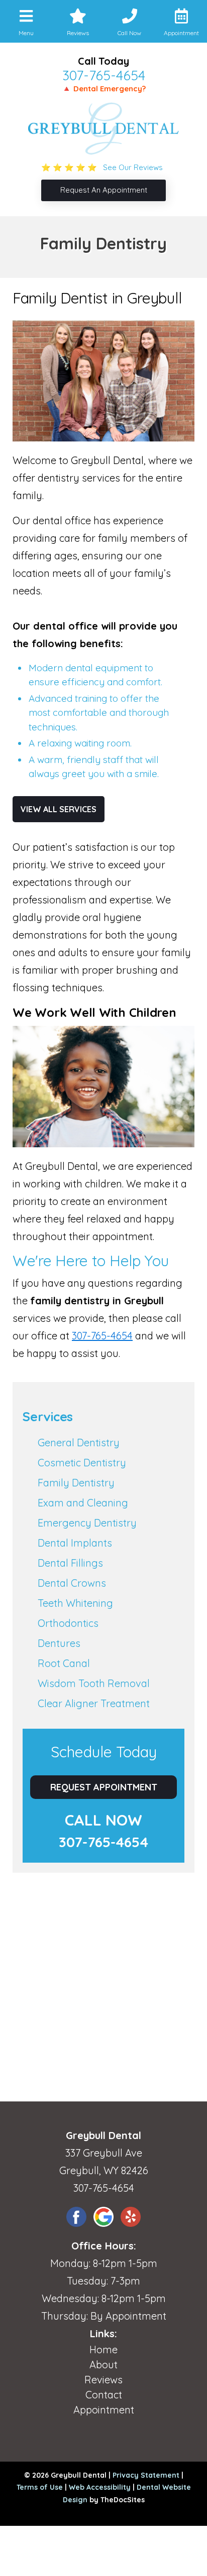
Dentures (59, 1643)
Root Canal (64, 1663)
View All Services (59, 809)
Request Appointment (104, 1787)
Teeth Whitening (75, 1603)
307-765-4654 (104, 75)
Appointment (104, 2410)
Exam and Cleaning (83, 1503)
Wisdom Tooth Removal (94, 1683)
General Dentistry (79, 1443)
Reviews (103, 2380)
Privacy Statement (146, 2475)
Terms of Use (40, 2487)
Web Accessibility (100, 2487)
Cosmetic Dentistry (82, 1463)
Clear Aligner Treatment (94, 1703)
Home (103, 2350)
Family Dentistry (76, 1483)
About (103, 2365)
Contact (104, 2395)
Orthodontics (68, 1623)
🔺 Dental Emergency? (104, 89)
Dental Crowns (72, 1583)
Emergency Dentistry (87, 1523)
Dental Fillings (70, 1563)
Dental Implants (75, 1543)
